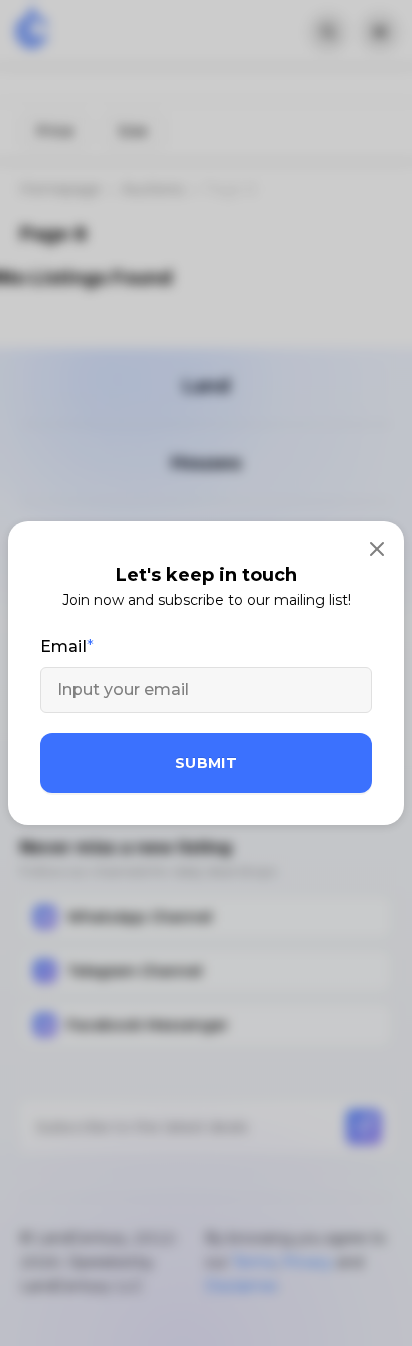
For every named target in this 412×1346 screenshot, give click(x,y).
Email (63, 646)
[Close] (377, 548)
